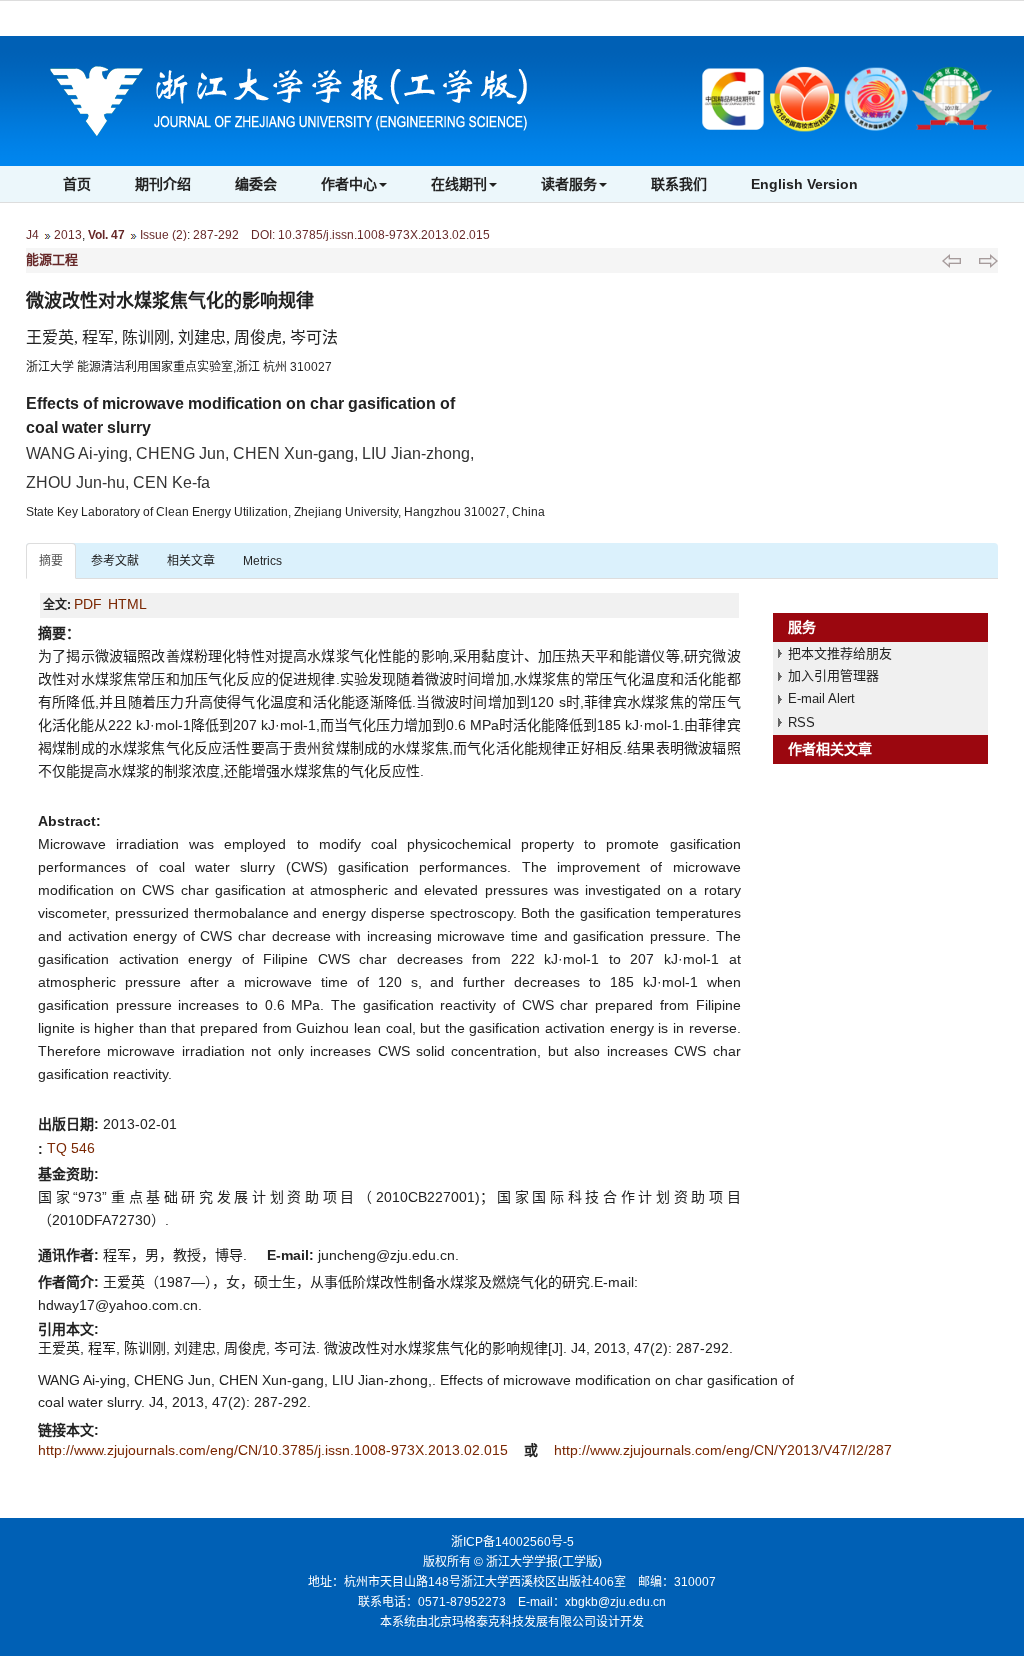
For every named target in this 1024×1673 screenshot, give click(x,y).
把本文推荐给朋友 (840, 653)
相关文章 (191, 561)
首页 (77, 184)
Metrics (262, 561)
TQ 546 (71, 1148)
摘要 (51, 561)
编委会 (256, 184)
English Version (804, 184)
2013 (68, 235)
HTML (127, 604)
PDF (88, 604)
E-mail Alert (821, 698)
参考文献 (115, 561)
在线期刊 (459, 184)
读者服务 (569, 184)
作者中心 (349, 184)
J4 (32, 235)
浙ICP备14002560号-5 (512, 1542)
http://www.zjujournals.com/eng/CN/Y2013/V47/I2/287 (723, 1450)
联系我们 (679, 184)
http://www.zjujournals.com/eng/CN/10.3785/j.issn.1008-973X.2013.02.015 (275, 1450)
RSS (801, 722)
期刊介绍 (163, 184)
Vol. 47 (106, 235)
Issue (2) (163, 235)
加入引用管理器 (833, 675)
